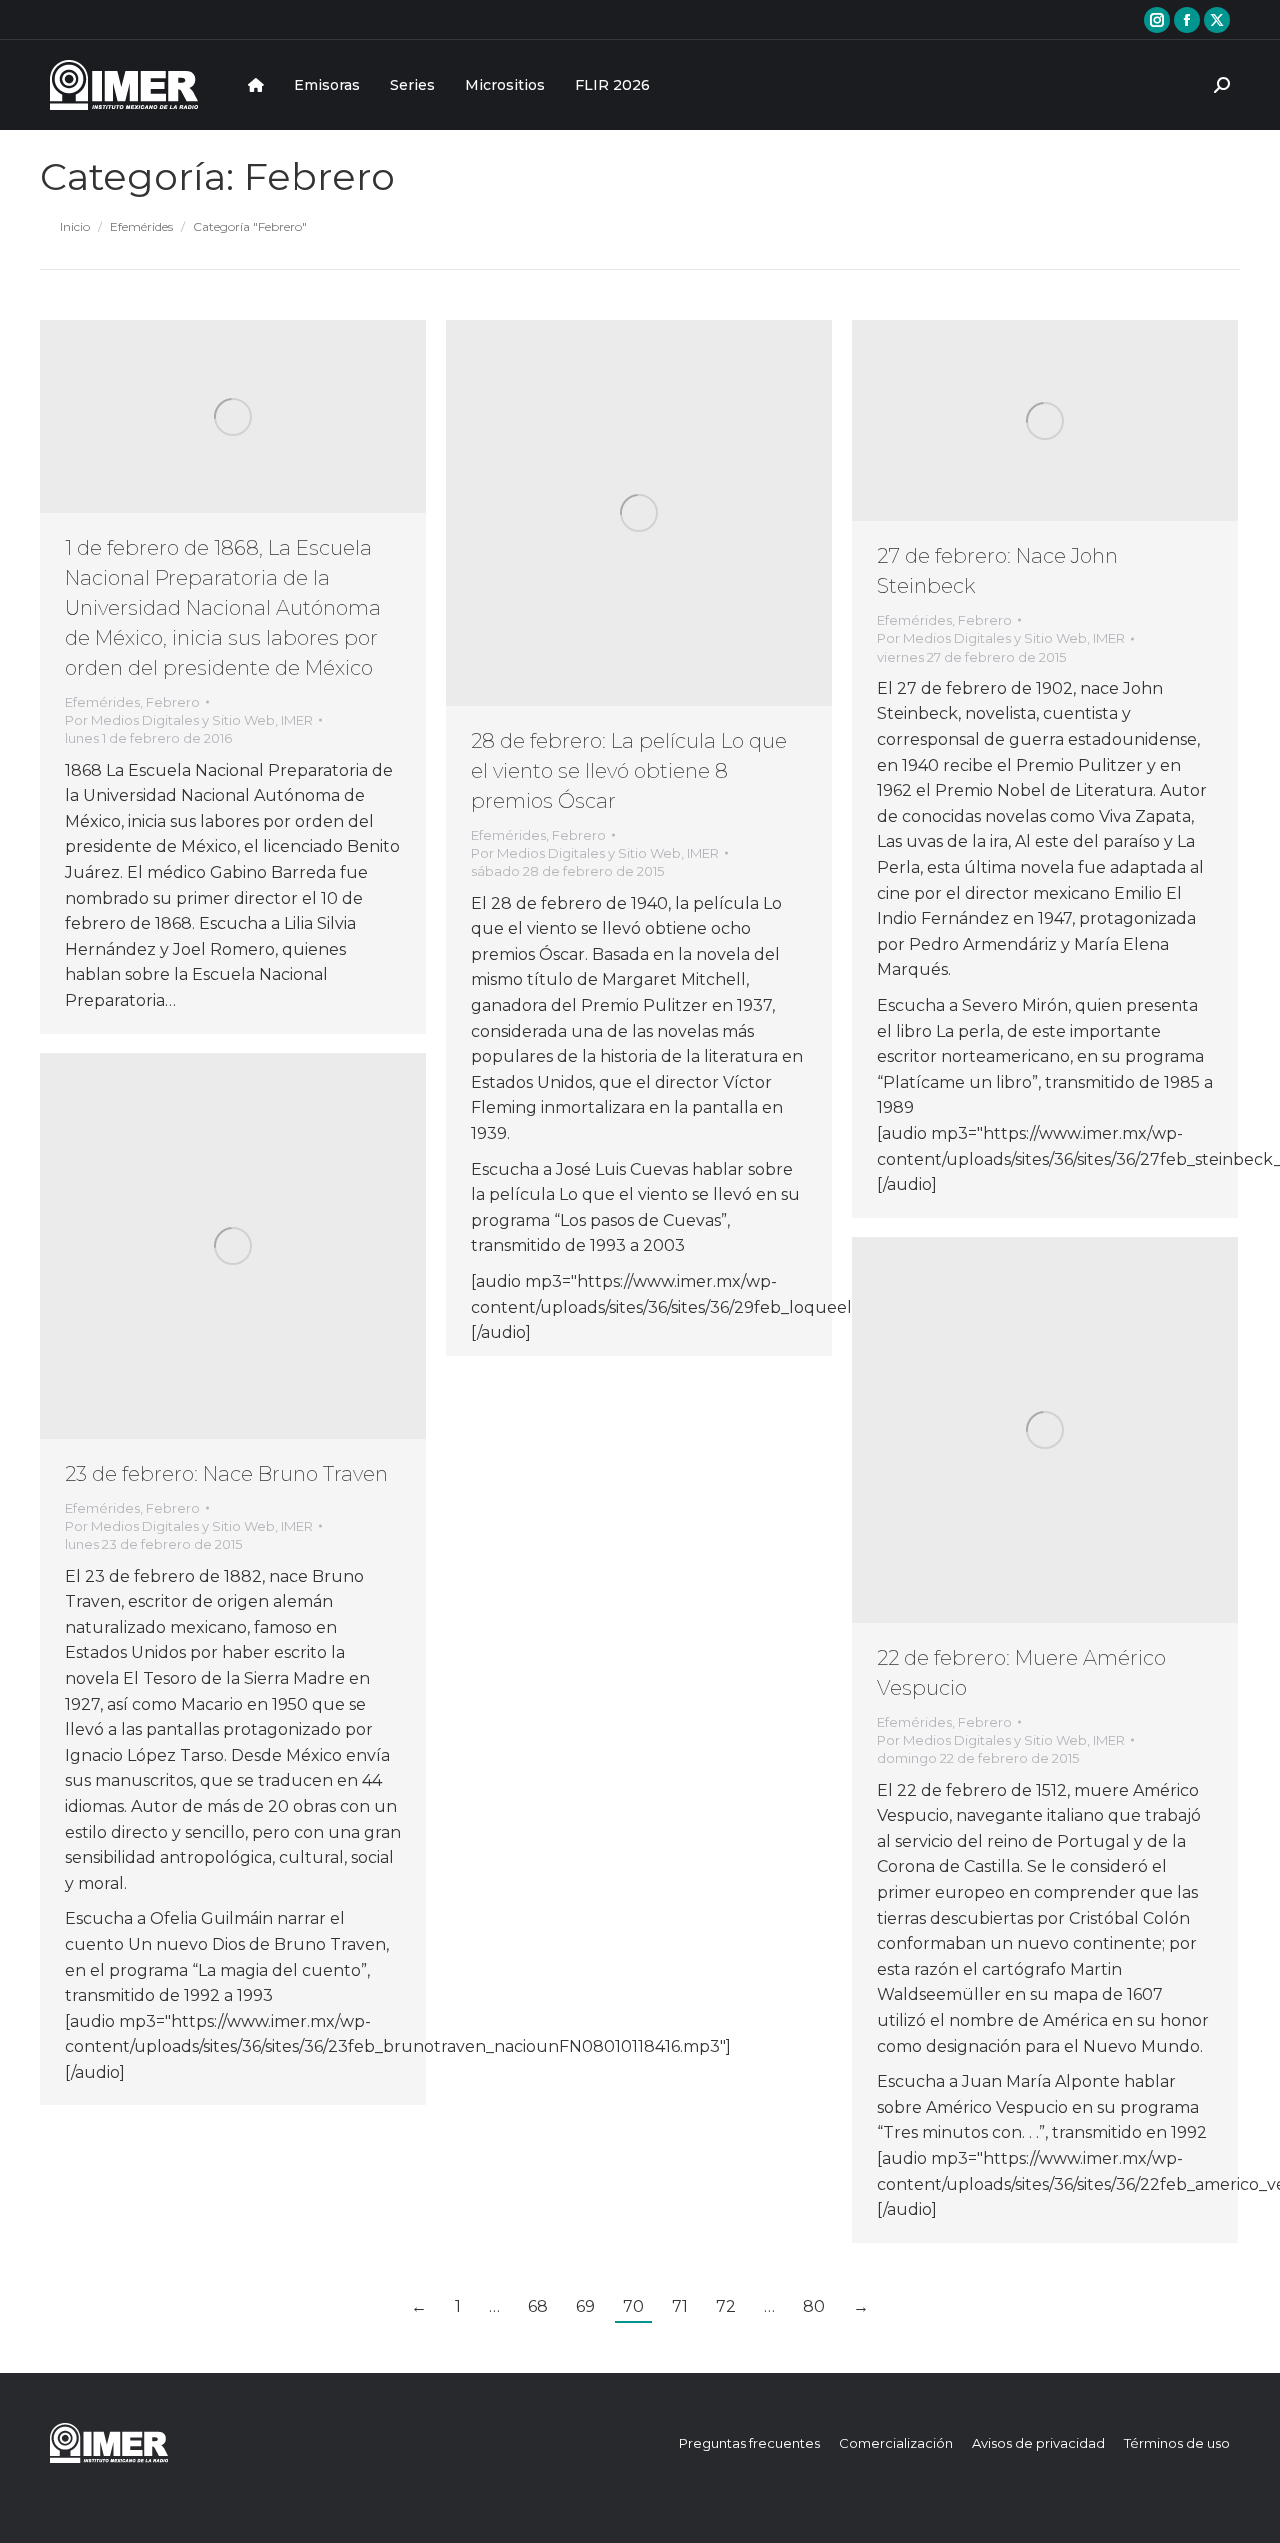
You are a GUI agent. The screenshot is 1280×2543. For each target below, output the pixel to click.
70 (633, 2306)
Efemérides (102, 702)
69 (585, 2306)
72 (726, 2306)
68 (538, 2306)
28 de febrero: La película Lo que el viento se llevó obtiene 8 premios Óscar (629, 771)
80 (814, 2306)
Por (189, 720)
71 (680, 2306)
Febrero (173, 702)
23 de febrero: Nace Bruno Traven (226, 1474)
